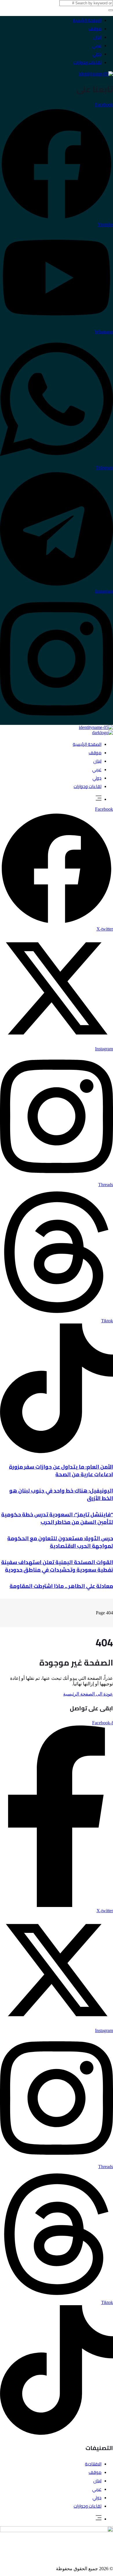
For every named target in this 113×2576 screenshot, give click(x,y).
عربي (97, 46)
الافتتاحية (93, 2464)
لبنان (97, 37)
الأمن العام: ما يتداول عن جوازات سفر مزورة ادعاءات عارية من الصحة (61, 1471)
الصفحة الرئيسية (87, 20)
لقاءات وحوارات (88, 62)
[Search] (111, 10)
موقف (95, 29)
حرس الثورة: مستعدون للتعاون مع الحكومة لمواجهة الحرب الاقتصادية (60, 1542)
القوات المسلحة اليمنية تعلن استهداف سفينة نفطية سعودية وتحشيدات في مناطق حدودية (57, 1566)
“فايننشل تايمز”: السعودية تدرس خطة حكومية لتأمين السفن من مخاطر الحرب (57, 1518)
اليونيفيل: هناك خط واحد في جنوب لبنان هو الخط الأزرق (61, 1494)
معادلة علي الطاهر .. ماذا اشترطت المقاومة (61, 1586)
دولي (97, 54)
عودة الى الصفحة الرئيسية (88, 1694)
